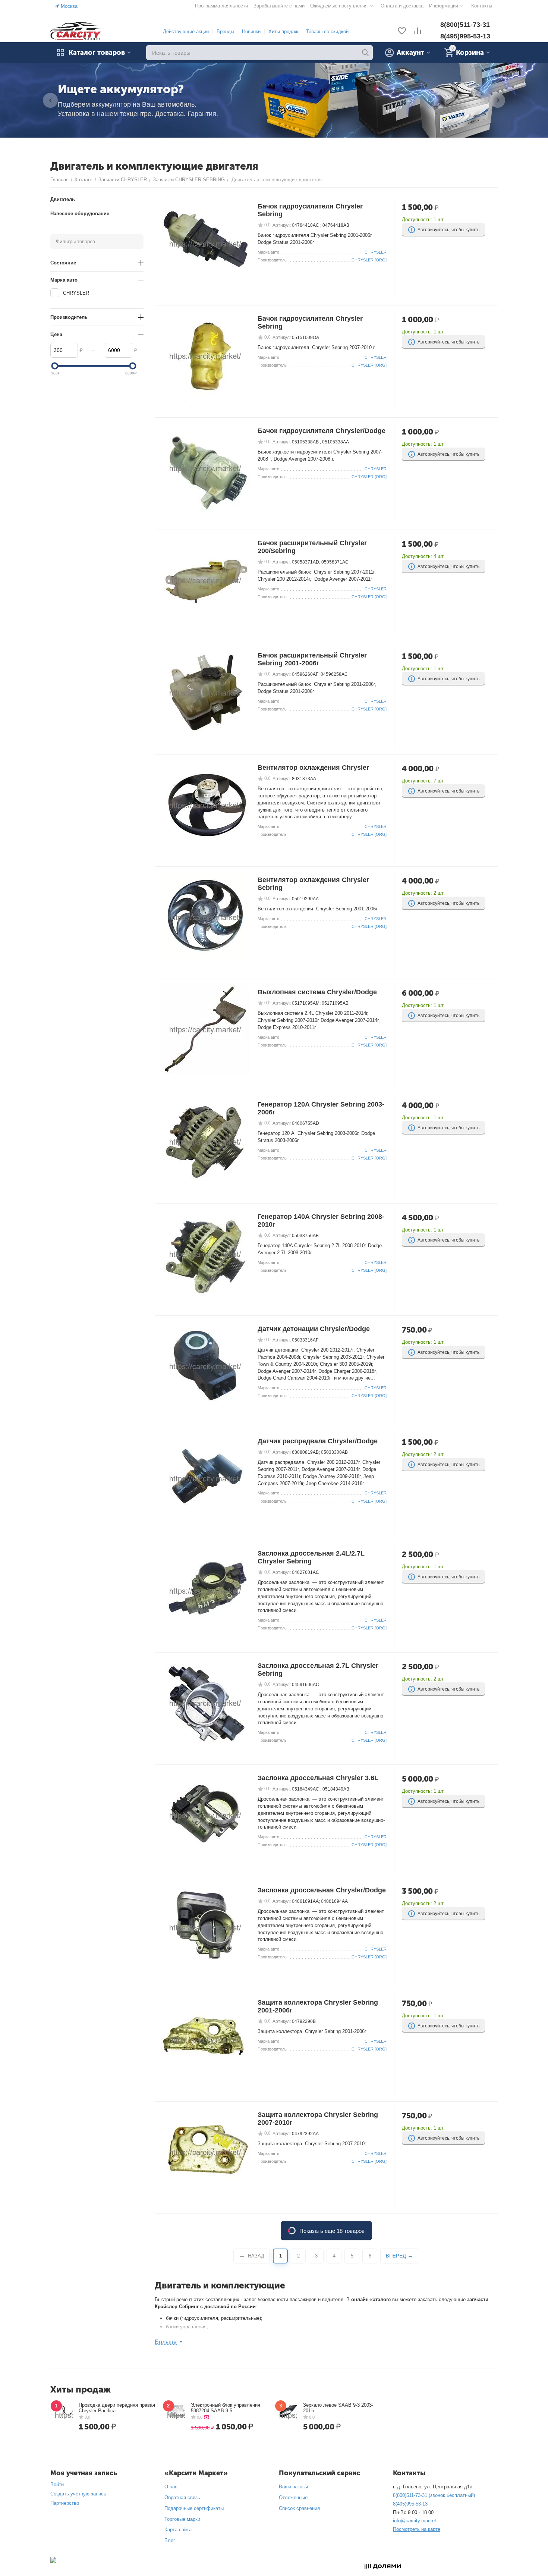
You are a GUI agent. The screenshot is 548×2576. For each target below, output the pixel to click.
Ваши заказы (293, 2487)
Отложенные (293, 2497)
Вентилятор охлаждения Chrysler (313, 768)
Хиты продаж (283, 32)
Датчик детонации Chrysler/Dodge (314, 1329)
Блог (170, 2540)
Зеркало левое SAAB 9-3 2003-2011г (338, 2408)
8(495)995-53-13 (465, 36)
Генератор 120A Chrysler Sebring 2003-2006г (321, 1108)
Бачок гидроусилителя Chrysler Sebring (310, 210)
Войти (57, 2484)
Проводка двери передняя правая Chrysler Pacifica (117, 2408)
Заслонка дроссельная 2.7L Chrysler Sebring (318, 1670)
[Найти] (365, 53)
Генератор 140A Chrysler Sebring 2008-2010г (321, 1220)
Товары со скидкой (327, 32)
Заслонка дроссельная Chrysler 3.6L (318, 1778)
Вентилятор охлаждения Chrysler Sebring (313, 884)
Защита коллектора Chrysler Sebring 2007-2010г (318, 2119)
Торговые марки (182, 2519)
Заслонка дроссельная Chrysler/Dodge (322, 1890)
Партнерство (65, 2503)
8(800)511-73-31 (465, 25)
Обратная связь (182, 2497)
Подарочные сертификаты (194, 2508)
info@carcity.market (415, 2521)
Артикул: (282, 225)
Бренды (225, 32)
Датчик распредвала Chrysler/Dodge (318, 1441)
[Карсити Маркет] (76, 31)
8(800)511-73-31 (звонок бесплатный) (434, 2495)
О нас (171, 2487)
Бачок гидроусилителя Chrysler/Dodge (322, 431)
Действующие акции (186, 32)
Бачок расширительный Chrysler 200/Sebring (312, 547)
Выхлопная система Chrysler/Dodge (317, 992)
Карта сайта (178, 2530)
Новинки (251, 32)
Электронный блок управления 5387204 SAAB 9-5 (226, 2408)
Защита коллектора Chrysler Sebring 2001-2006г (318, 2006)
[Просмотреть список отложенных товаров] (402, 32)
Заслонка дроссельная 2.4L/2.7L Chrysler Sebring (311, 1557)
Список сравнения (299, 2508)
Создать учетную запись (78, 2494)
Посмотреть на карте (417, 2529)
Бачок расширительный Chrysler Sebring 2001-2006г (312, 659)
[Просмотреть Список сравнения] (418, 32)
